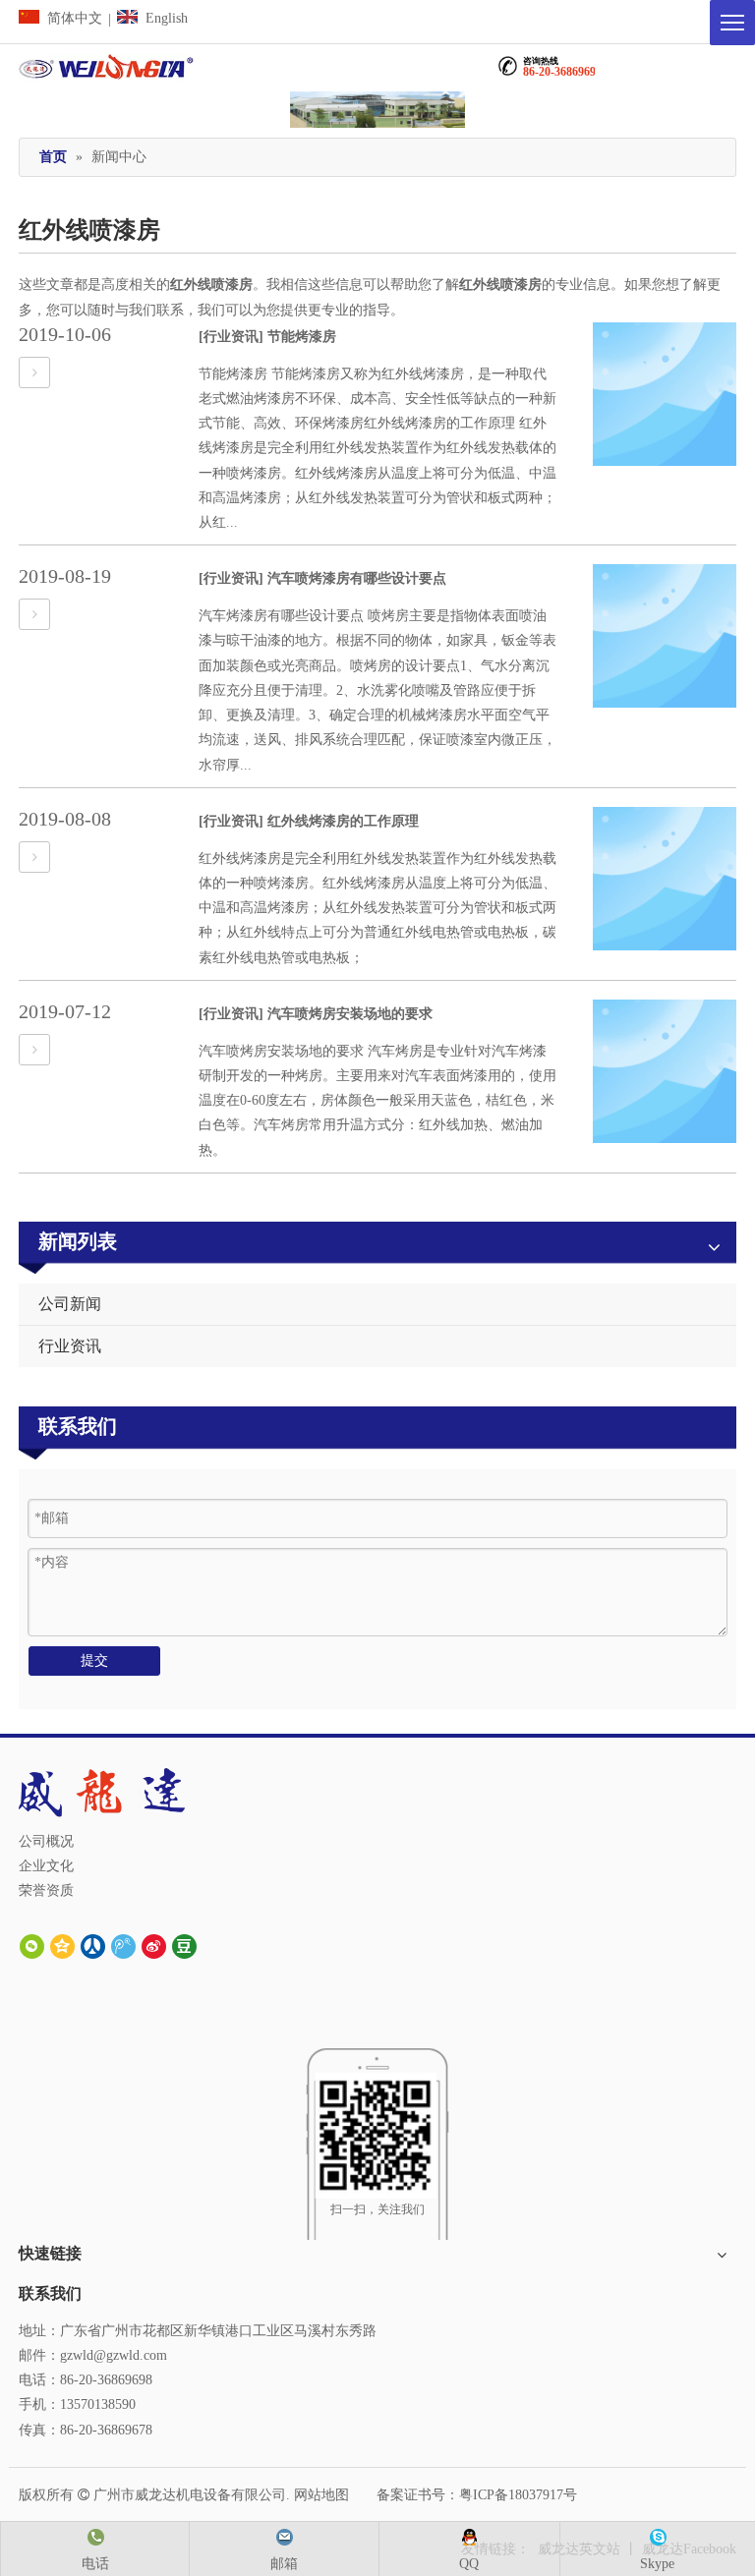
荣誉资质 (46, 1890)
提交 (94, 1660)
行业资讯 (70, 1346)
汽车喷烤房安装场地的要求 (350, 1014)
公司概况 (46, 1841)
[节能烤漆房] (34, 373)
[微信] (32, 1946)
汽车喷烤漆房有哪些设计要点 (357, 578)
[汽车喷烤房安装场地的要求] (34, 1050)
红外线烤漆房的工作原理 (343, 821)
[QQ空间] (62, 1946)
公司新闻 (70, 1304)
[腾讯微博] (123, 1946)
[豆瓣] (184, 1946)
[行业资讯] (231, 337)
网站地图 (321, 2495)
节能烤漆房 (302, 337)
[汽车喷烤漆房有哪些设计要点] (34, 615)
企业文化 (46, 1866)
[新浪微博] (154, 1946)
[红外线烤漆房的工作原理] (34, 858)
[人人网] (93, 1946)
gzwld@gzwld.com (114, 2355)
